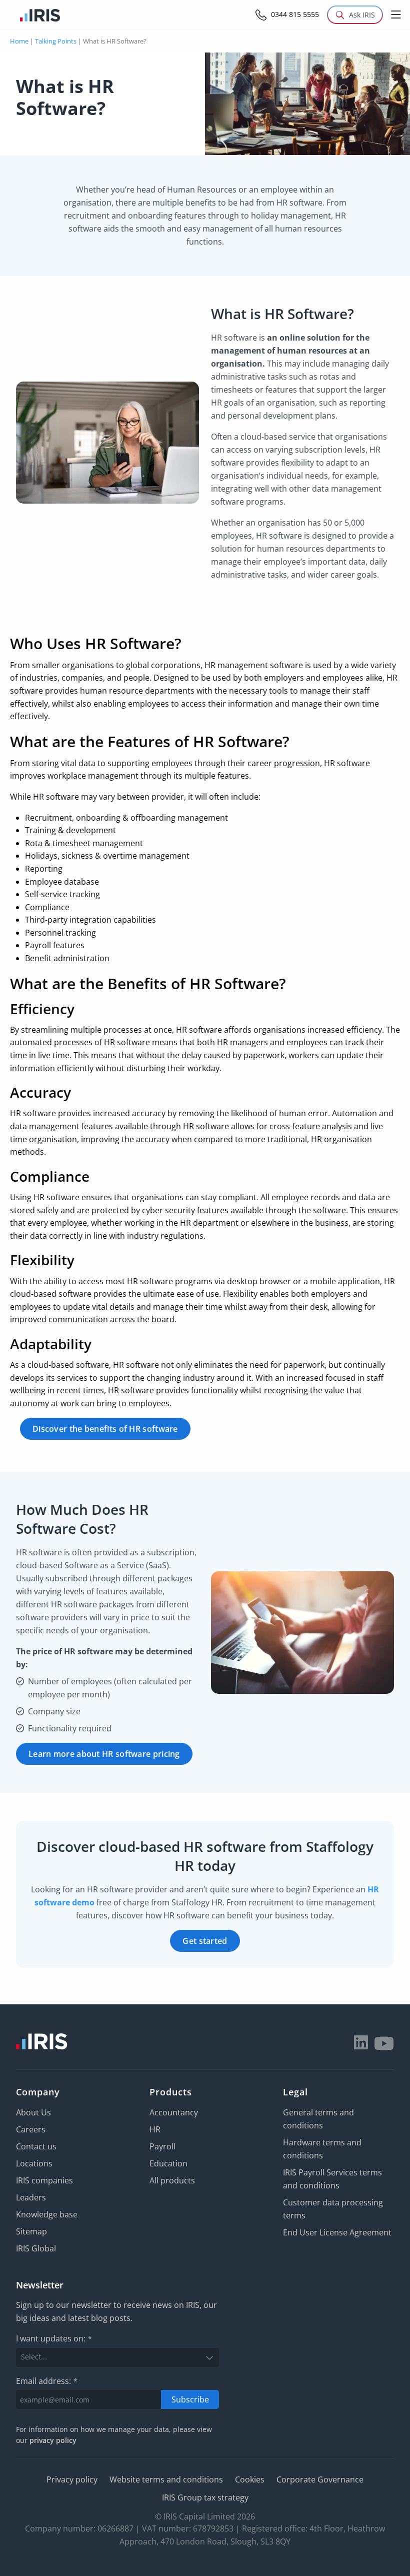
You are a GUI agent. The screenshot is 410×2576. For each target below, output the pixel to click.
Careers (31, 2129)
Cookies (250, 2479)
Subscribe (190, 2399)
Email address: (47, 2381)
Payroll (162, 2146)
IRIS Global (36, 2248)
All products (172, 2180)
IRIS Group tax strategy (205, 2497)
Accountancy (174, 2112)
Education (168, 2163)
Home (19, 41)
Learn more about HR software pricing (104, 1754)
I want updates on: (54, 2339)
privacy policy (53, 2441)
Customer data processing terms (333, 2209)
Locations (34, 2163)
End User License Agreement (337, 2232)
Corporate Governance (320, 2479)
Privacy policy (72, 2479)
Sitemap (31, 2231)
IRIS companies (44, 2180)
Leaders (31, 2197)
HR (155, 2129)
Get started (205, 1941)
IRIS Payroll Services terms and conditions (332, 2179)
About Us (33, 2112)
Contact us (36, 2146)
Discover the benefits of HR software (105, 1429)
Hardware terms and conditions (322, 2149)
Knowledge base (47, 2214)
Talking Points (56, 41)
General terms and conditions (318, 2119)
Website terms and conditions (166, 2479)
